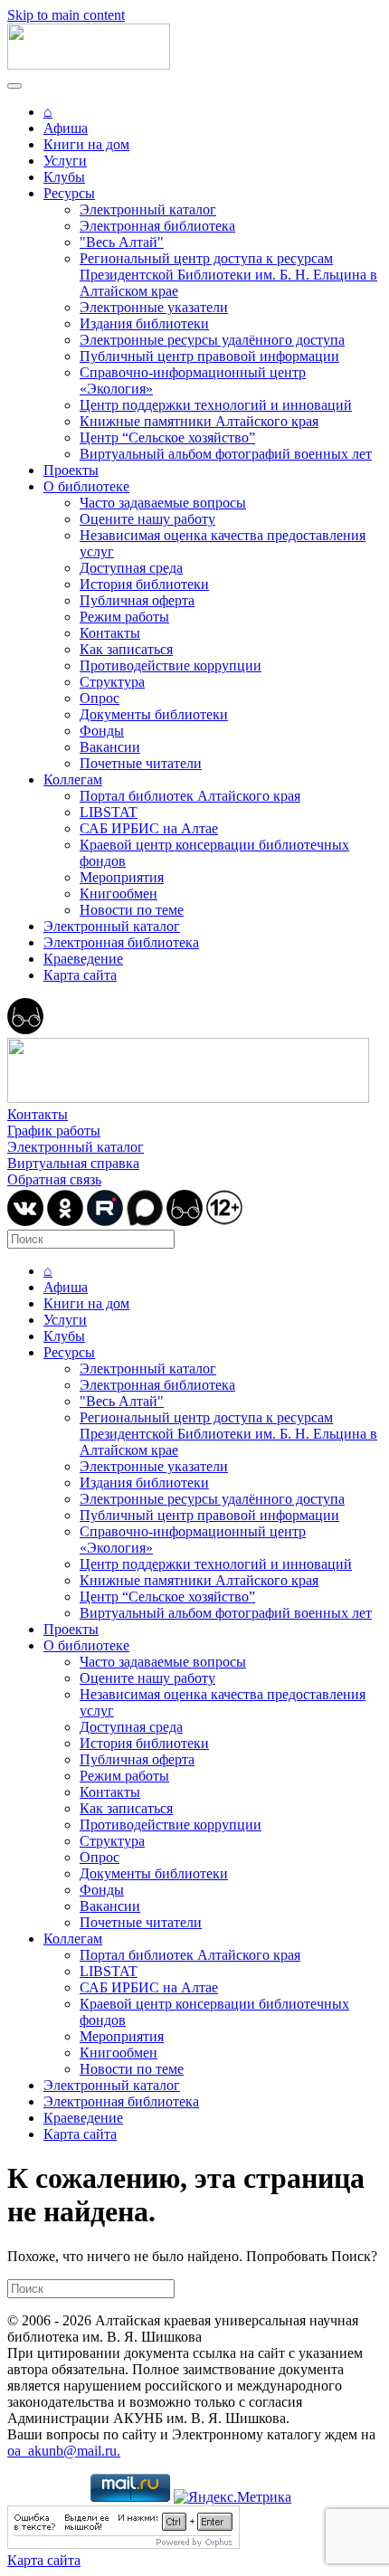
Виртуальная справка (73, 1163)
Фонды (102, 731)
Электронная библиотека (157, 226)
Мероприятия (122, 877)
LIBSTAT (109, 812)
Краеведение (83, 959)
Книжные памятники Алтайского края (199, 421)
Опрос (100, 698)
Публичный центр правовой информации (209, 356)
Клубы (64, 177)
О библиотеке (86, 486)
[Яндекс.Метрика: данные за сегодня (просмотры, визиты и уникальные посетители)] (232, 2497)
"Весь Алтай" (122, 242)
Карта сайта (80, 975)
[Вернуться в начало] (89, 65)
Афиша (66, 128)
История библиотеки (144, 584)
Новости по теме (132, 910)
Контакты (110, 633)
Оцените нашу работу (147, 519)
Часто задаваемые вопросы (163, 503)
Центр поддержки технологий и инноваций (216, 405)
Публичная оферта (137, 600)
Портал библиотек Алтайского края (190, 796)
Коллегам (73, 779)
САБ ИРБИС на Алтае (149, 828)
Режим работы (124, 617)
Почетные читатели (141, 763)
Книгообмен (119, 894)
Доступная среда (131, 568)
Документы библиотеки (154, 714)
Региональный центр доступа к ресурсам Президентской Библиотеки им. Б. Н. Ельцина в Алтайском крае (228, 275)
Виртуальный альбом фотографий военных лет (226, 454)
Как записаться (126, 649)
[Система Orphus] (123, 2544)
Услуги (65, 161)
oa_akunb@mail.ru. (64, 2451)
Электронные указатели (154, 307)
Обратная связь (54, 1179)
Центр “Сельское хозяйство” (167, 437)
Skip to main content (66, 15)
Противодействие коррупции (171, 665)
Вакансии (110, 747)
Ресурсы (69, 193)
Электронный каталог (148, 209)
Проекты (71, 470)
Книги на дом (86, 144)
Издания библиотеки (144, 323)
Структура (112, 682)
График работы (54, 1131)
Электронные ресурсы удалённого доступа (212, 340)
